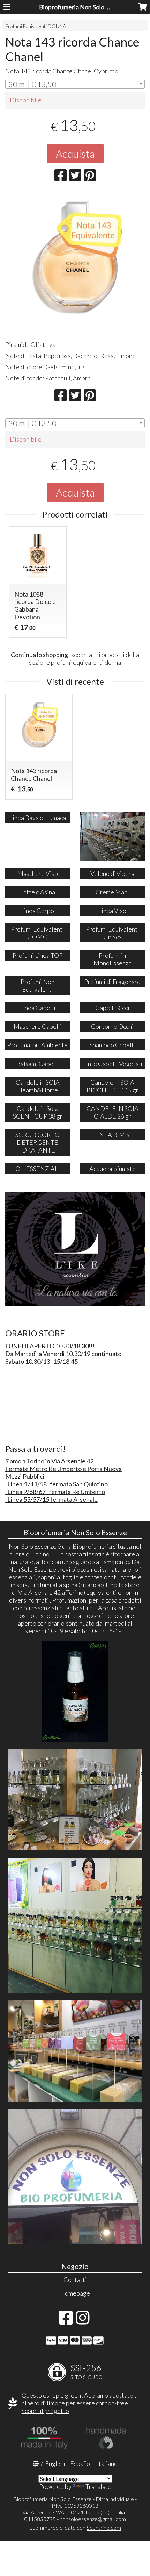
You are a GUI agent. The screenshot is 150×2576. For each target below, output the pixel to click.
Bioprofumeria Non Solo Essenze (84, 7)
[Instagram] (82, 2321)
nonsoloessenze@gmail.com (93, 2519)
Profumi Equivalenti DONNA (36, 26)
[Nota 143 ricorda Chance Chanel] (75, 264)
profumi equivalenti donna (86, 662)
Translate (98, 2486)
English (55, 2463)
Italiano (107, 2463)
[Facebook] (66, 2321)
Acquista (75, 154)
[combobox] (75, 84)
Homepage (75, 2293)
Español (81, 2463)
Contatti (75, 2279)
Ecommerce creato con (75, 2528)
